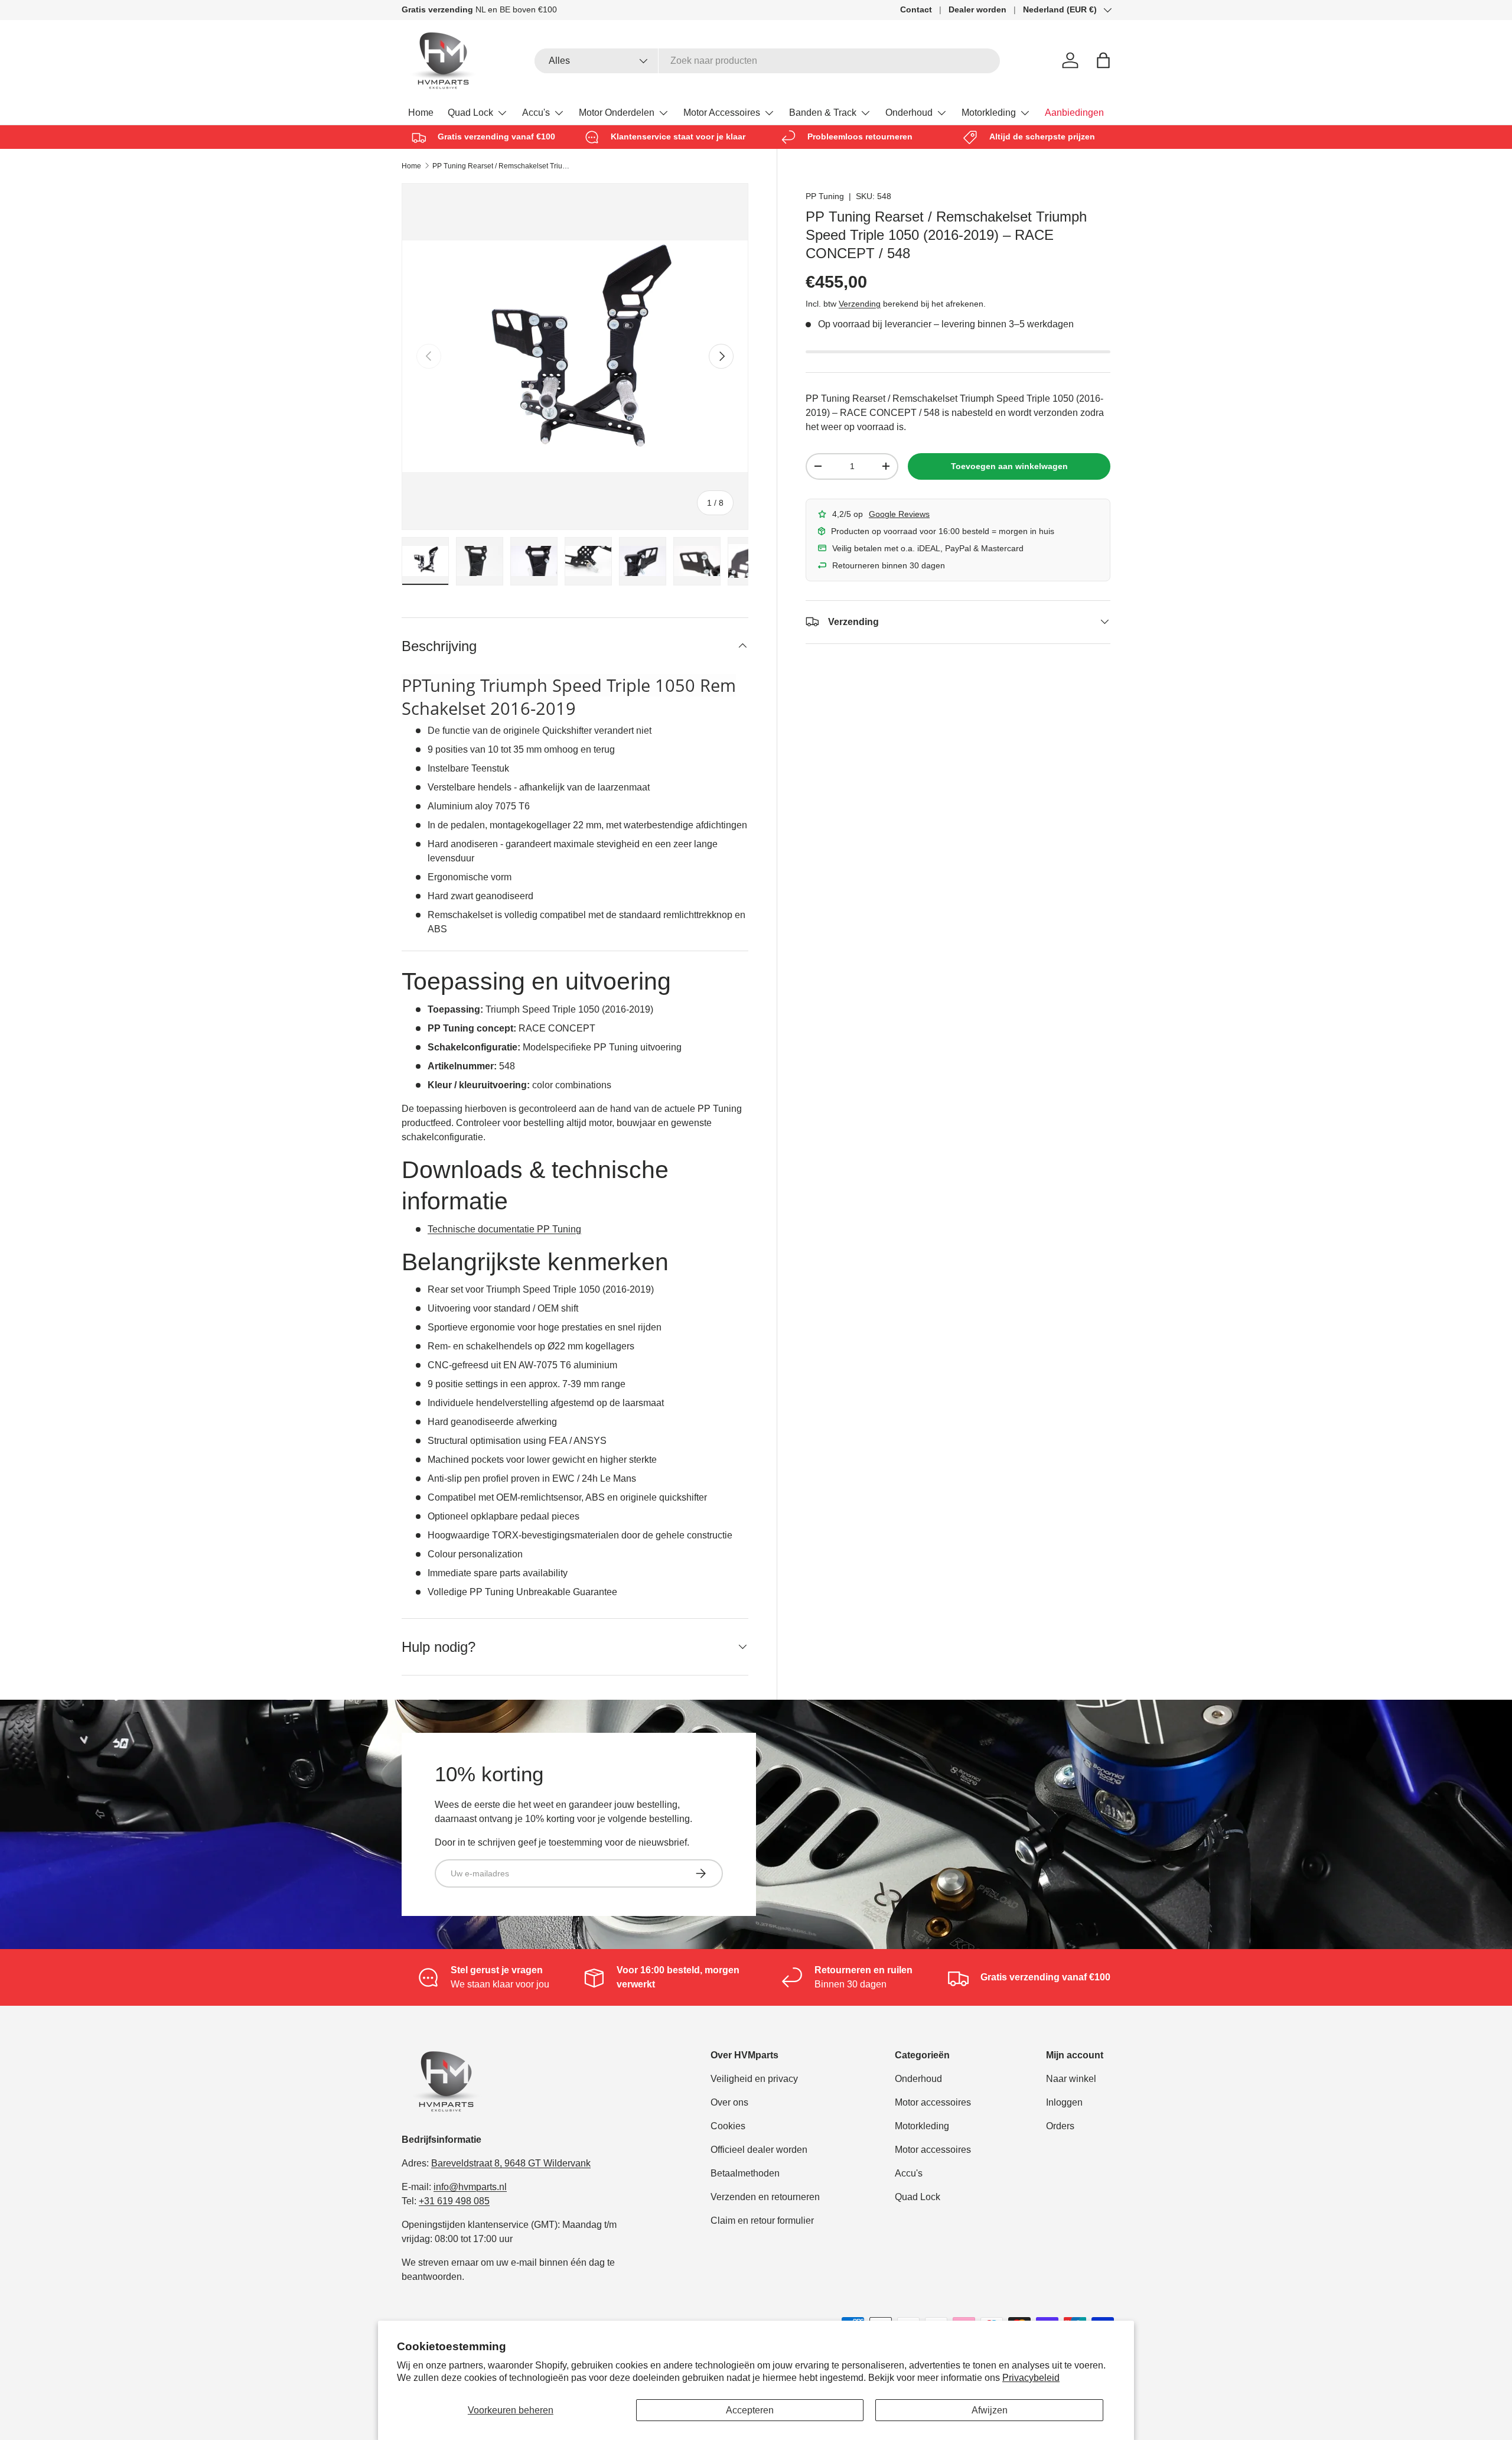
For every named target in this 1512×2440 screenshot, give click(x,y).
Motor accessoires (933, 2102)
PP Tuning (825, 196)
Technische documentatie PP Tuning (504, 1229)
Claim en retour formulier (762, 2221)
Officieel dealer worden (759, 2150)
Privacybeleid (1031, 2378)
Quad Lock (470, 113)
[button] (1103, 60)
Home (421, 113)
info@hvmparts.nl (470, 2187)
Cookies (728, 2126)
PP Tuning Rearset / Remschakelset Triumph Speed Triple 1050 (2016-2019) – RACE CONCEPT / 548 (503, 166)
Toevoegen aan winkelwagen (1009, 466)
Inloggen (1064, 2102)
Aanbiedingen (1074, 113)
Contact (916, 9)
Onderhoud (909, 113)
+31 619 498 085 (454, 2201)
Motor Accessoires (722, 113)
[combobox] (768, 61)
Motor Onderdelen (617, 113)
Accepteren (750, 2410)
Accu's (536, 113)
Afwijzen (990, 2410)
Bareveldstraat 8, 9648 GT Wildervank (511, 2163)
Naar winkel (1071, 2079)
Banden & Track (823, 113)
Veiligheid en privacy (754, 2079)
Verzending (860, 303)
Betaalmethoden (745, 2173)
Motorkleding (989, 113)
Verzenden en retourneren (765, 2197)
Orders (1060, 2126)
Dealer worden (977, 9)
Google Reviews (899, 513)
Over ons (729, 2102)
